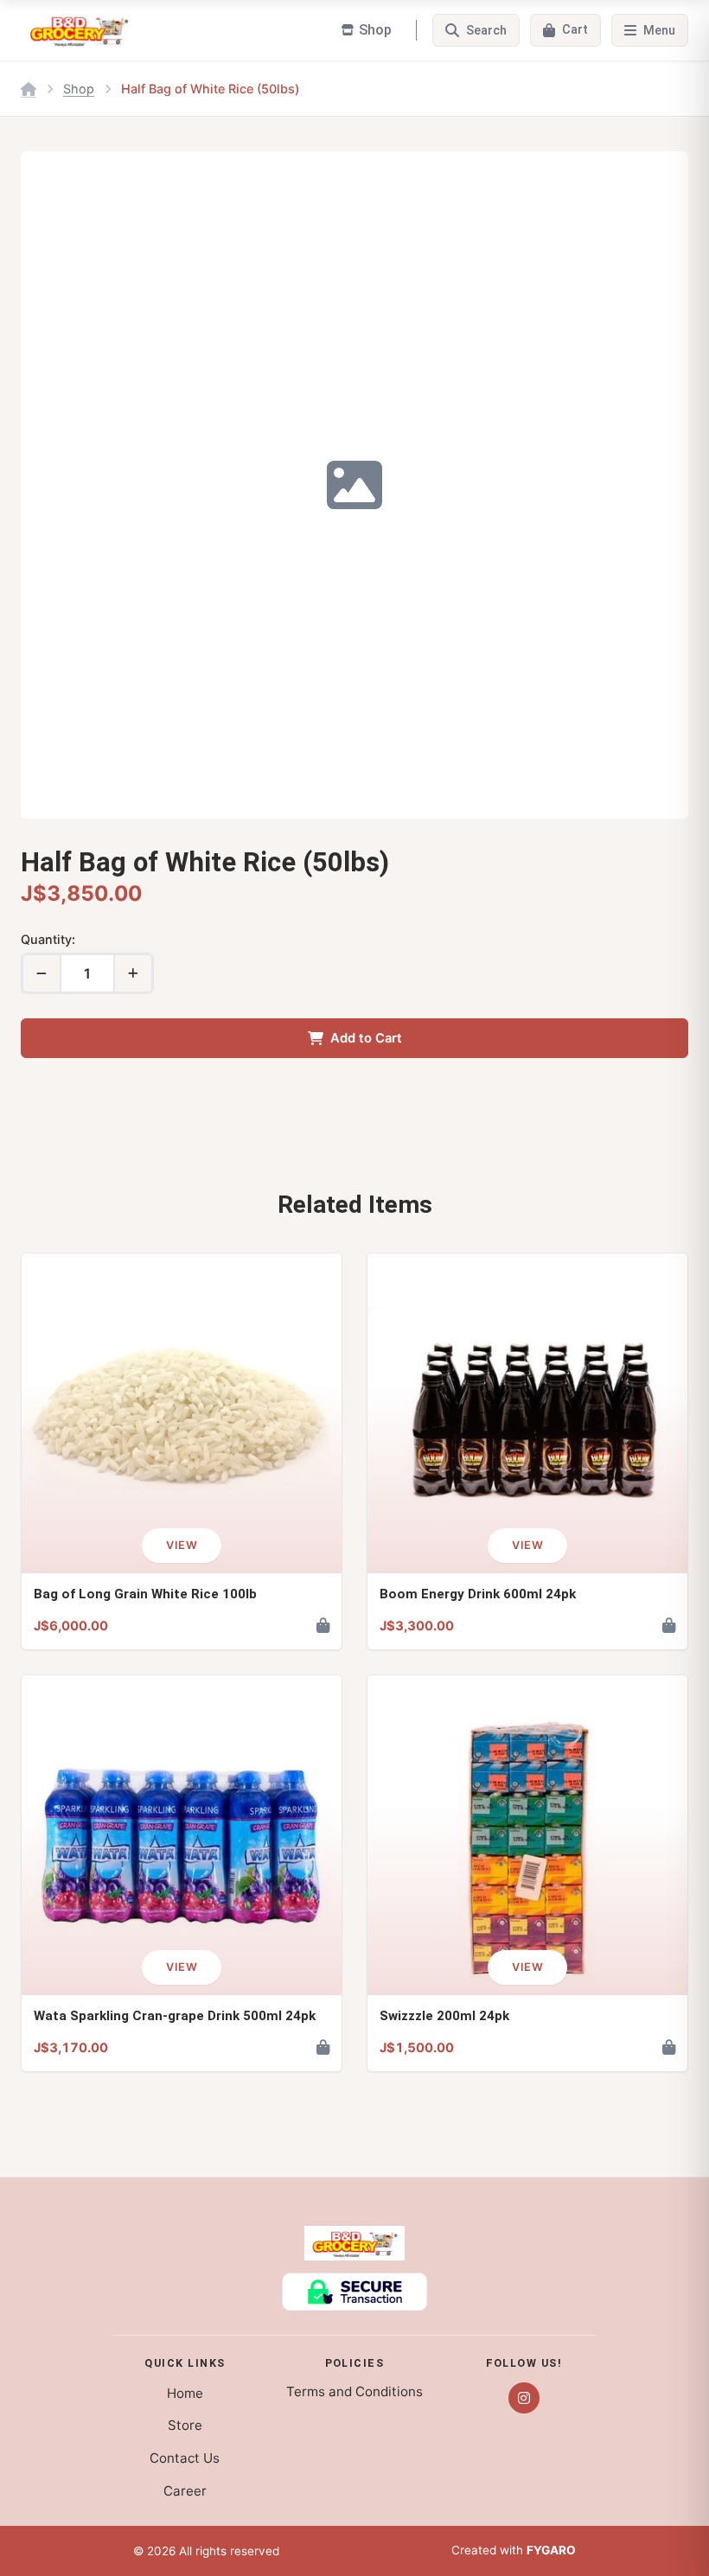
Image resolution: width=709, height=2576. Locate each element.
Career (185, 2491)
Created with (514, 2550)
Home (185, 2393)
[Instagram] (524, 2398)
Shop (79, 89)
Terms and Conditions (354, 2391)
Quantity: (48, 939)
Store (185, 2425)
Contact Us (185, 2458)
